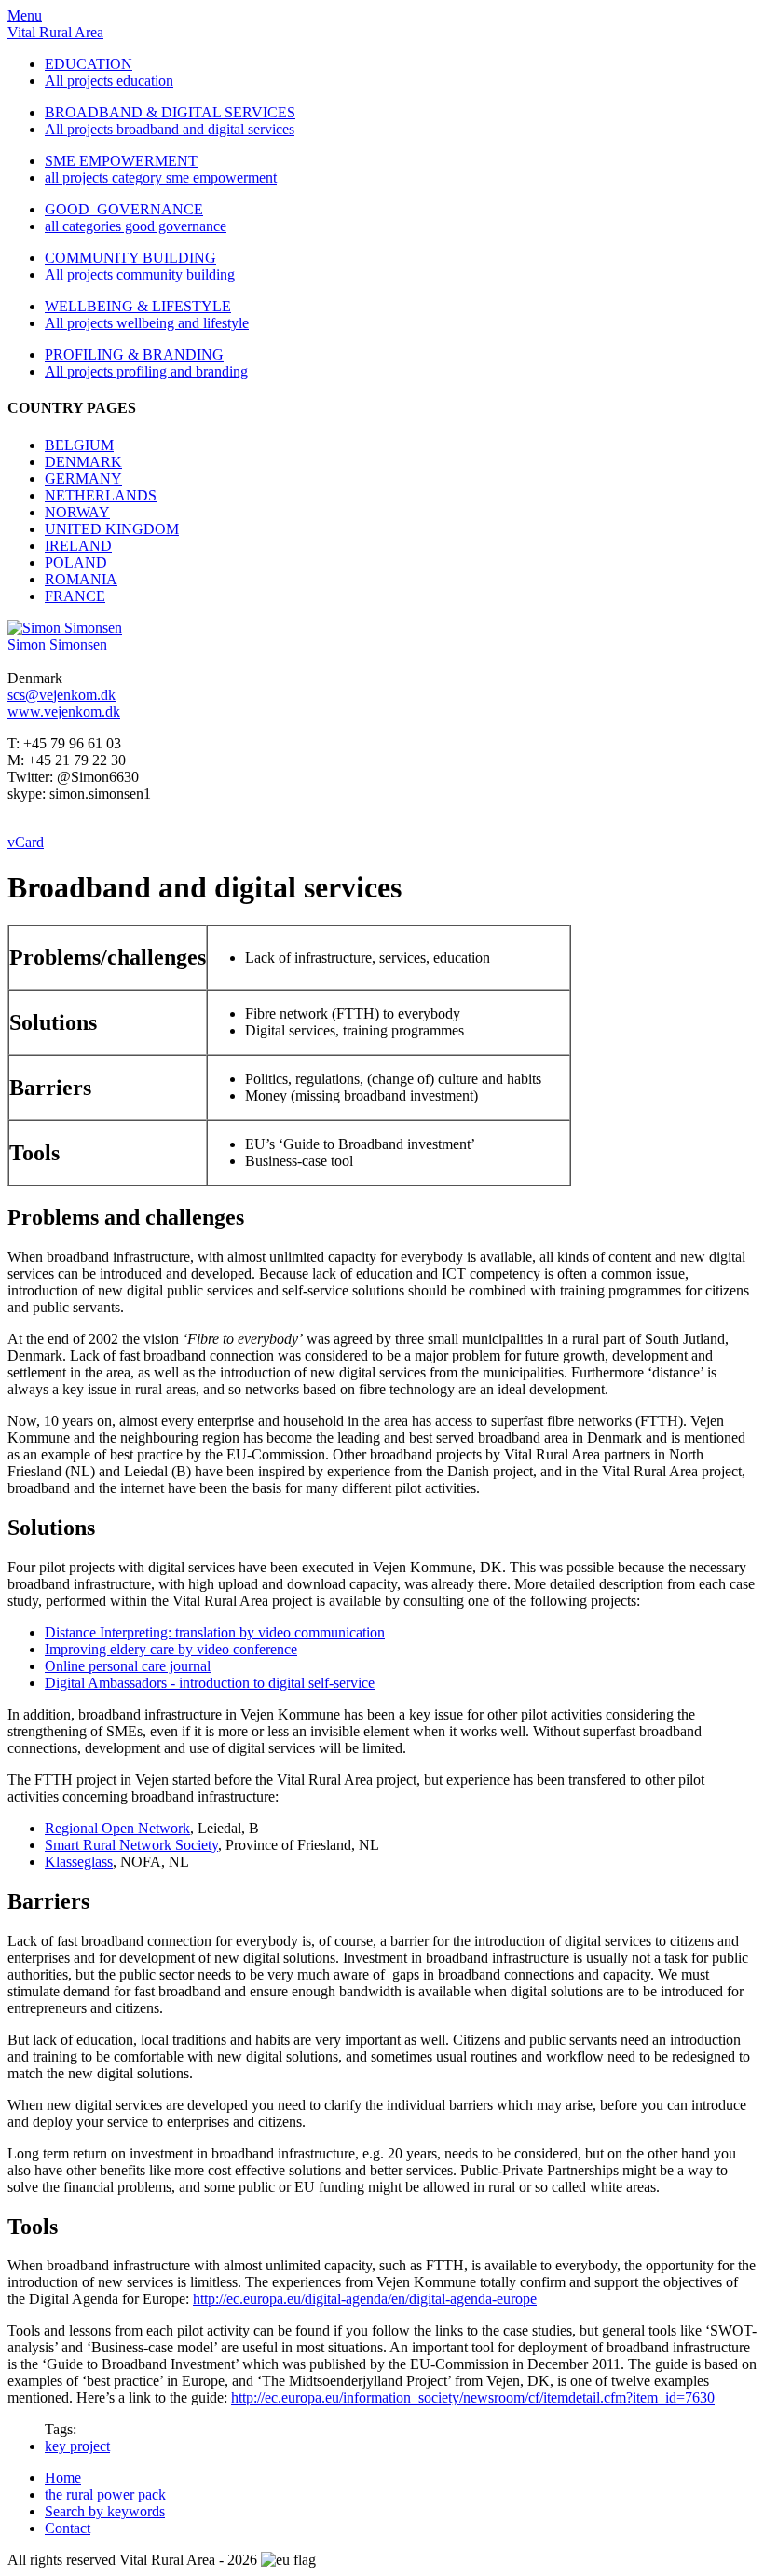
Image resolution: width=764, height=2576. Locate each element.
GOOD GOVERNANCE (124, 209)
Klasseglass (79, 1862)
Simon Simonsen (57, 644)
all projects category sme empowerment (161, 178)
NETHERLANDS (101, 495)
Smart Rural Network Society (131, 1845)
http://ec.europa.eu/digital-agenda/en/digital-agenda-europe (365, 2299)
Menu (25, 15)
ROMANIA (81, 579)
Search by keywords (105, 2511)
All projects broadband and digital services (170, 129)
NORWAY (77, 512)
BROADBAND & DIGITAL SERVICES (170, 112)
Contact (68, 2528)
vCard (26, 842)
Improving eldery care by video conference (171, 1649)
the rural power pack (105, 2494)
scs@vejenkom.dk (61, 695)
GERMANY (83, 479)
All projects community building (140, 274)
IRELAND (78, 546)
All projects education (109, 81)
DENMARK (83, 462)
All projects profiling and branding (146, 371)
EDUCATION (89, 64)
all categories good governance (136, 226)
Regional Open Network (117, 1828)
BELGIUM (79, 445)
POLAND (76, 562)
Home (63, 2478)
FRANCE (75, 596)
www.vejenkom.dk (64, 712)
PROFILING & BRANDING (134, 355)
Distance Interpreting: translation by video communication (215, 1632)
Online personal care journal (128, 1666)
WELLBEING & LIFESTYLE (138, 306)
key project (77, 2446)
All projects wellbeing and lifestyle (147, 323)
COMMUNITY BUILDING (130, 258)
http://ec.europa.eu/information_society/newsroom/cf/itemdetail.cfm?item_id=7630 (473, 2398)
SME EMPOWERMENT (121, 161)
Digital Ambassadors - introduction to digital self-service (210, 1683)
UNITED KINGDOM (112, 529)
